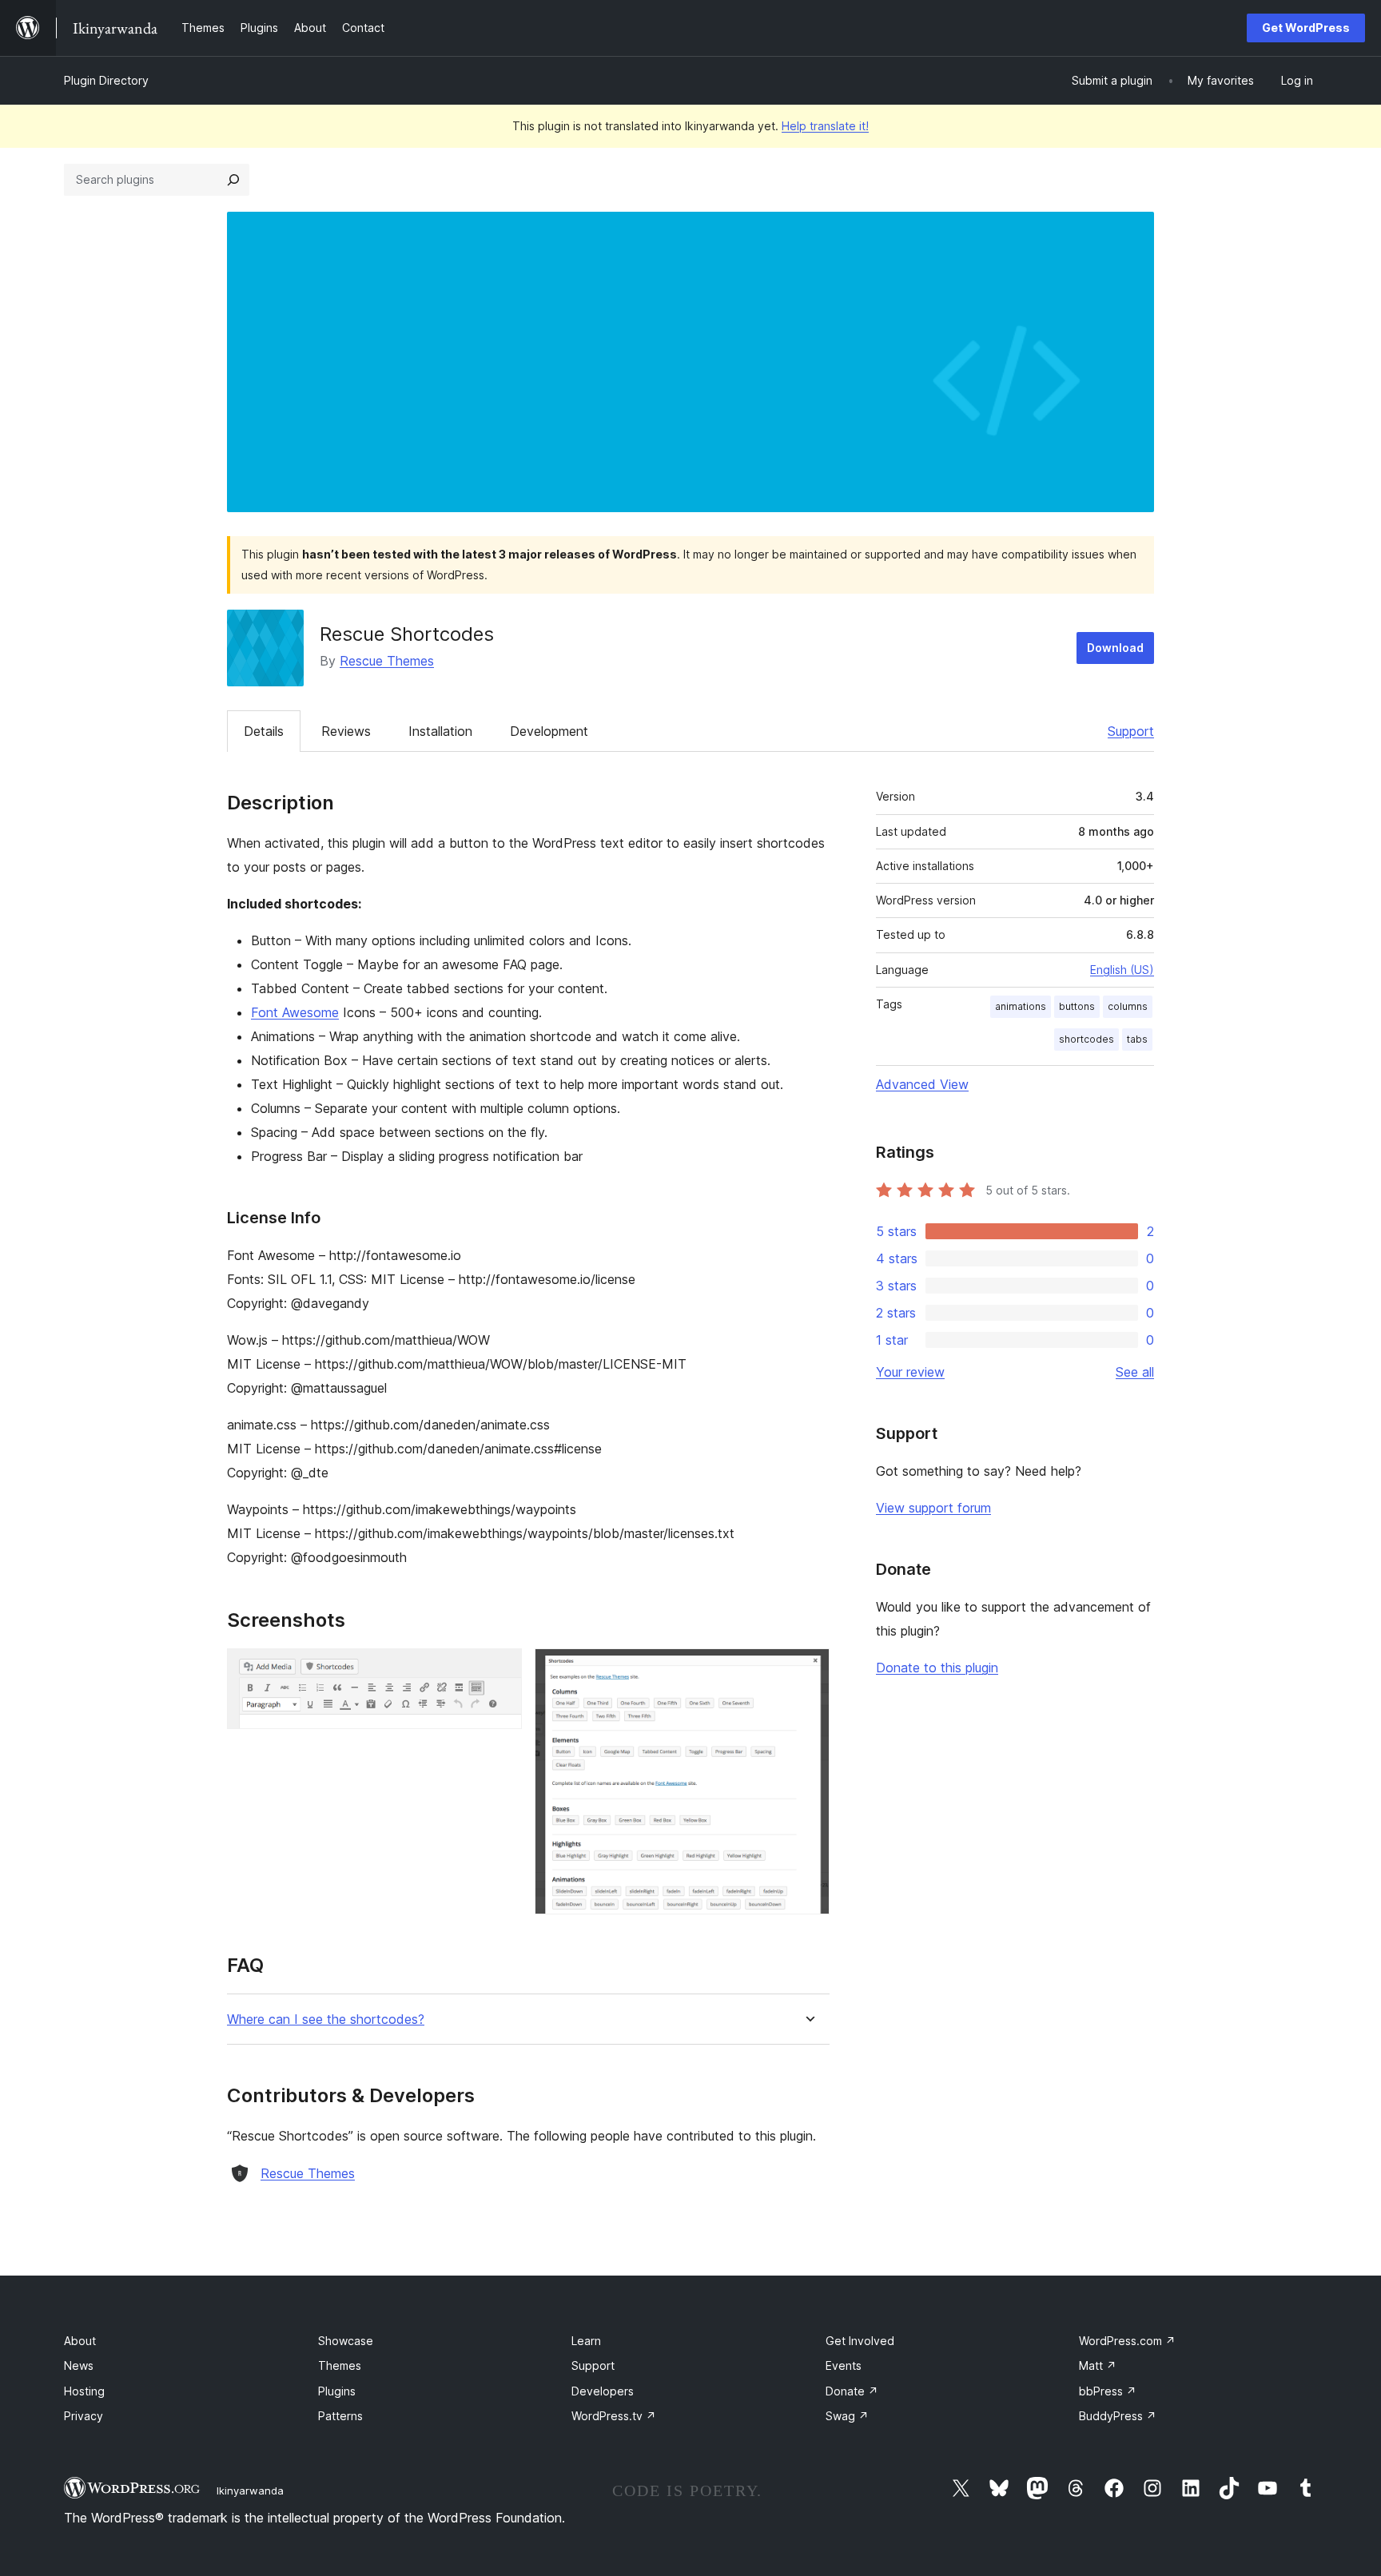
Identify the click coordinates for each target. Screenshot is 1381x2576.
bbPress (1108, 2391)
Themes (340, 2365)
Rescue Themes (387, 661)
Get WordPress (1306, 28)
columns (1128, 1006)
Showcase (346, 2341)
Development (549, 731)
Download (1115, 648)
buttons (1077, 1006)
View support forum (933, 1508)
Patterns (340, 2416)
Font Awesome (295, 1012)
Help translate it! (825, 126)
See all (1135, 1372)
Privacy (84, 2416)
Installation (440, 731)
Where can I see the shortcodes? (326, 2019)
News (79, 2365)
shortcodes (1086, 1039)
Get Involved (860, 2341)
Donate (852, 2391)
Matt (1098, 2365)
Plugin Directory (106, 80)
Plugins (337, 2391)
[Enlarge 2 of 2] (808, 1670)
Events (844, 2365)
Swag (847, 2416)
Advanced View (922, 1084)
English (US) (1122, 970)
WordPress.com (1127, 2341)
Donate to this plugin (937, 1668)
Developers (603, 2391)
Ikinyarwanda (250, 2491)
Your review (910, 1372)
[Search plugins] (233, 180)
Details (264, 731)
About (80, 2341)
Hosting (84, 2391)
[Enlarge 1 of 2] (500, 1670)
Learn (586, 2341)
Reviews (346, 731)
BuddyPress (1118, 2416)
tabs (1137, 1039)
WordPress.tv (614, 2416)
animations (1021, 1006)
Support (1131, 731)
